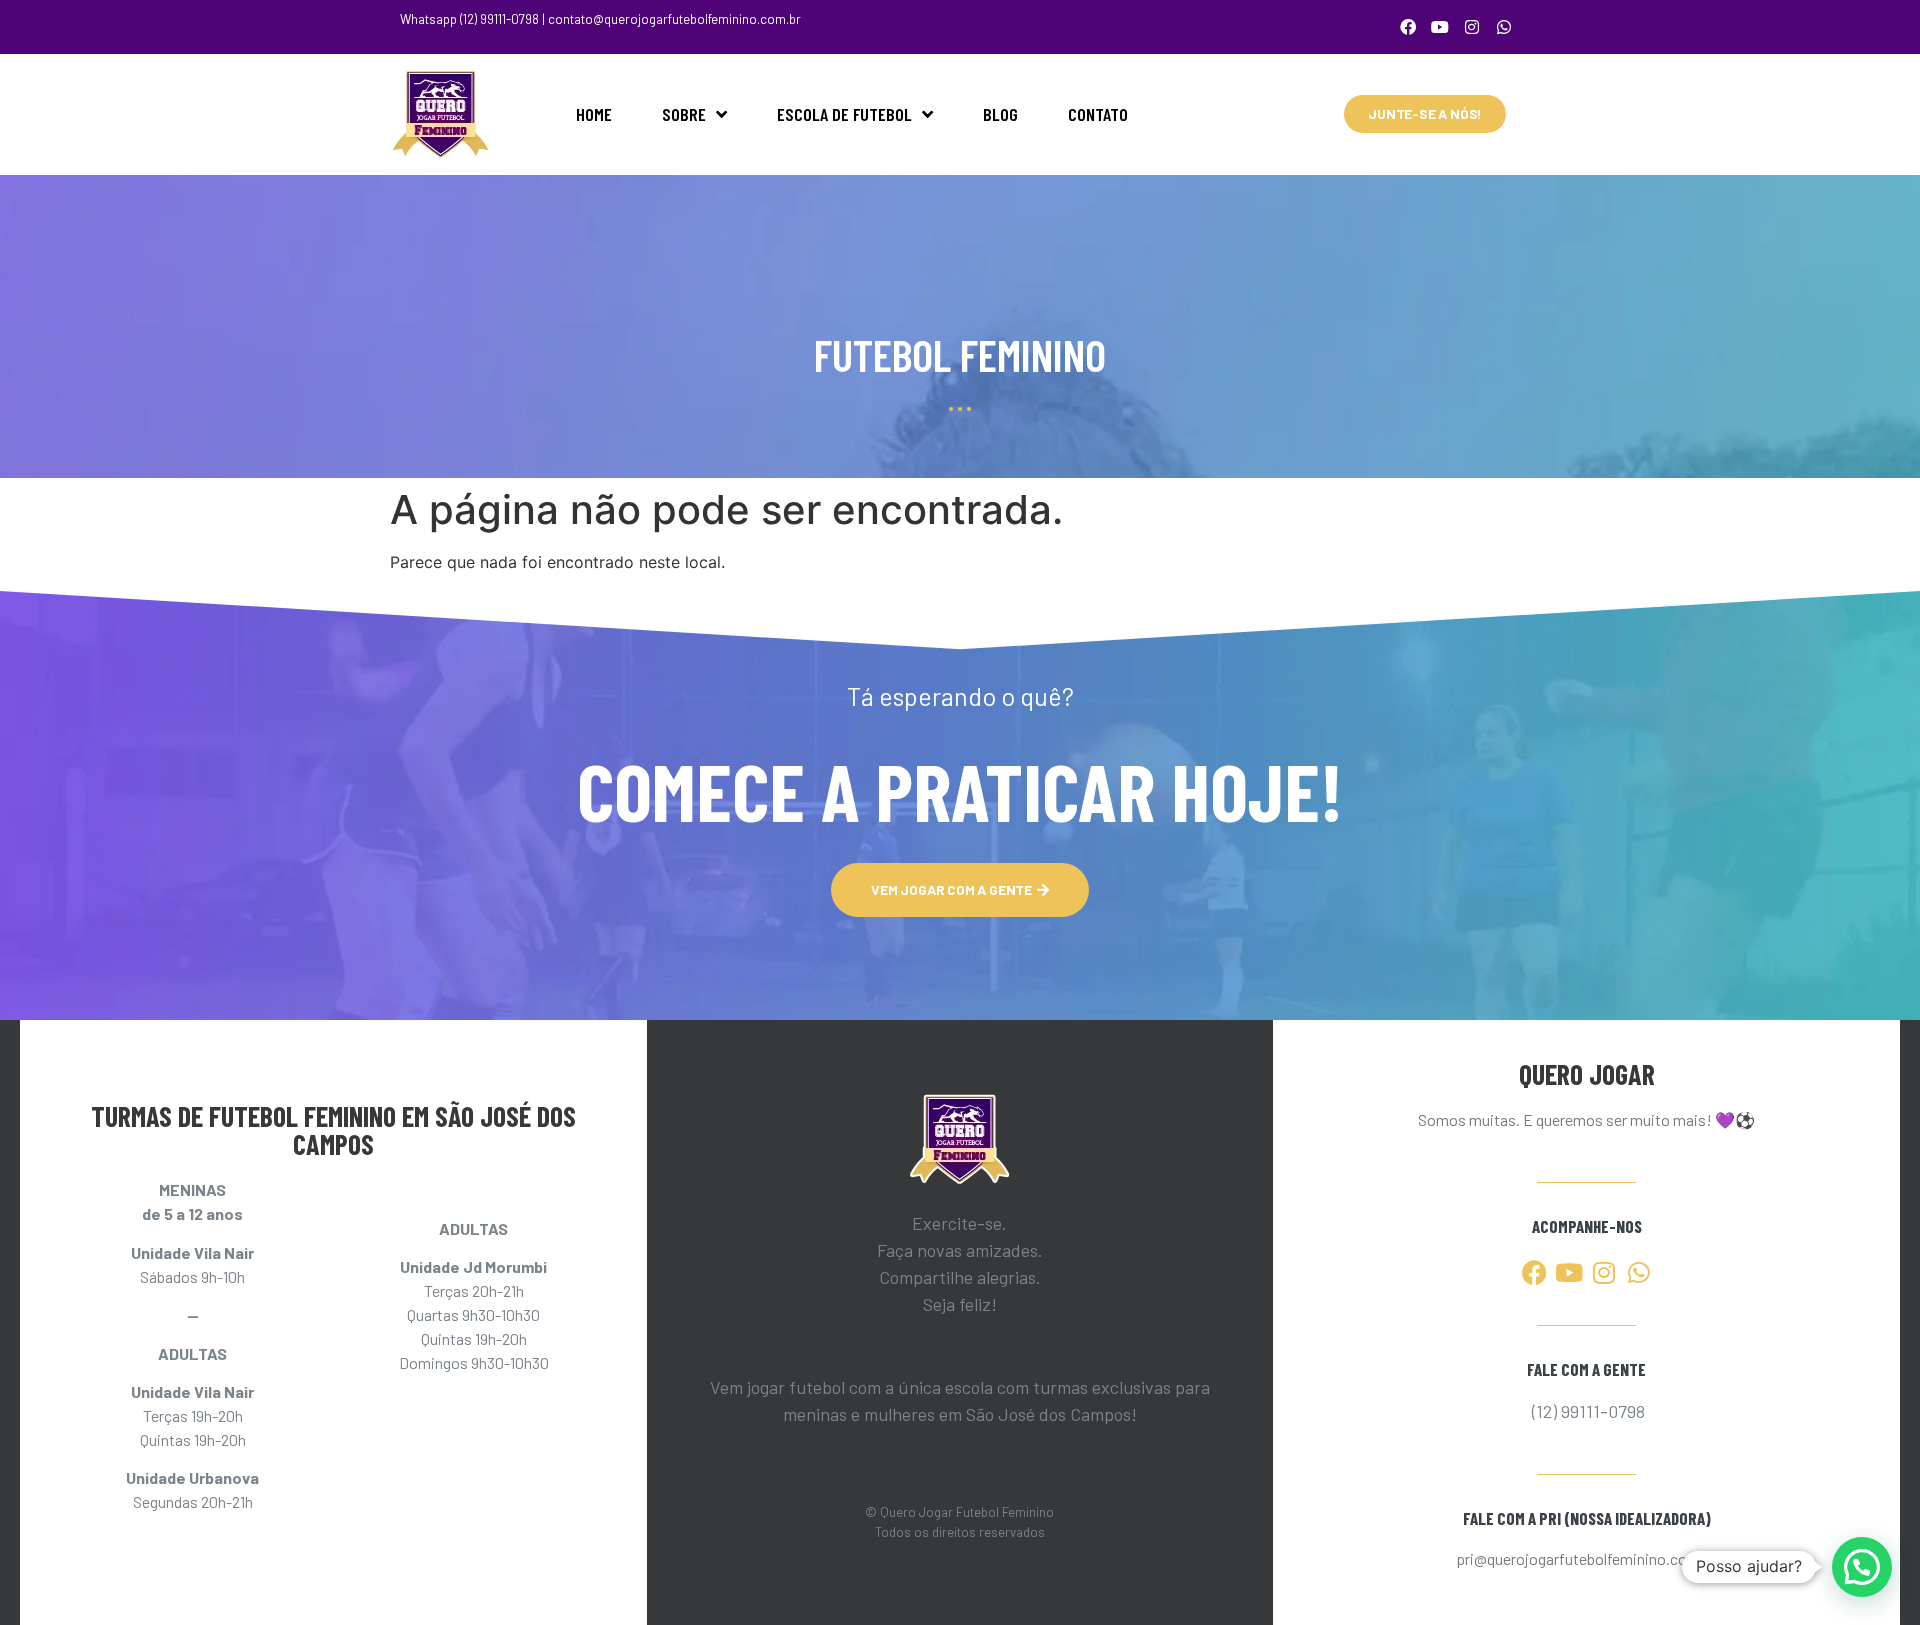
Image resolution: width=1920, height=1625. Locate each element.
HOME (594, 114)
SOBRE (684, 114)
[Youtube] (1440, 27)
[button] (1862, 1567)
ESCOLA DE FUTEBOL (844, 114)
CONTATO (1098, 114)
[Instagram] (1472, 27)
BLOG (1000, 114)
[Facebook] (1408, 27)
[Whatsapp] (1504, 27)
